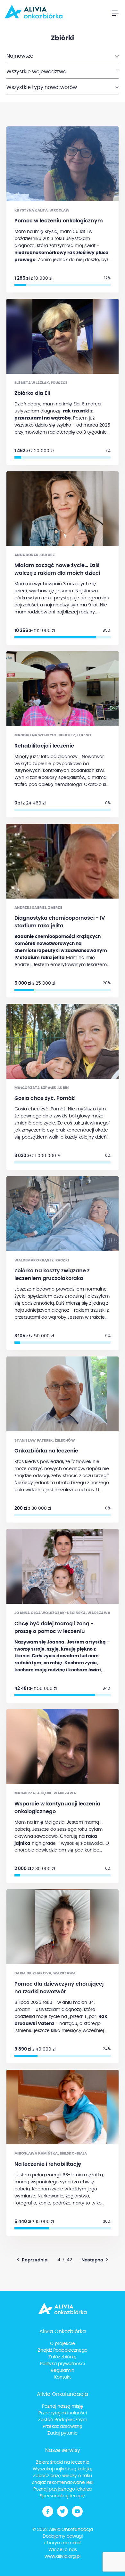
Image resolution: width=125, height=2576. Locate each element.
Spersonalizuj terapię (63, 2496)
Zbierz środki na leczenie (63, 2462)
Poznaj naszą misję (63, 2406)
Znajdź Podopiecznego (63, 2350)
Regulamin (63, 2371)
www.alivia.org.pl (63, 2556)
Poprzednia (35, 2260)
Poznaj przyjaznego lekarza (63, 2489)
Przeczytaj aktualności (63, 2413)
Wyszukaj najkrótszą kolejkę (63, 2469)
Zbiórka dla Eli (32, 393)
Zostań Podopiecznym (63, 2420)
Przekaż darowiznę (63, 2427)
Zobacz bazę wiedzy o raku (63, 2476)
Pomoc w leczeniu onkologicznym (59, 221)
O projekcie (63, 2344)
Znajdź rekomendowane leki (63, 2483)
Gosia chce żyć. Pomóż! (45, 1098)
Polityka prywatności (63, 2364)
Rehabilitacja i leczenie (44, 746)
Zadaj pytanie (63, 2433)
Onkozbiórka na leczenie (46, 1451)
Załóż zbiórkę (63, 2357)
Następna (92, 2260)
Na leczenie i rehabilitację (48, 2164)
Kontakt (63, 2377)
